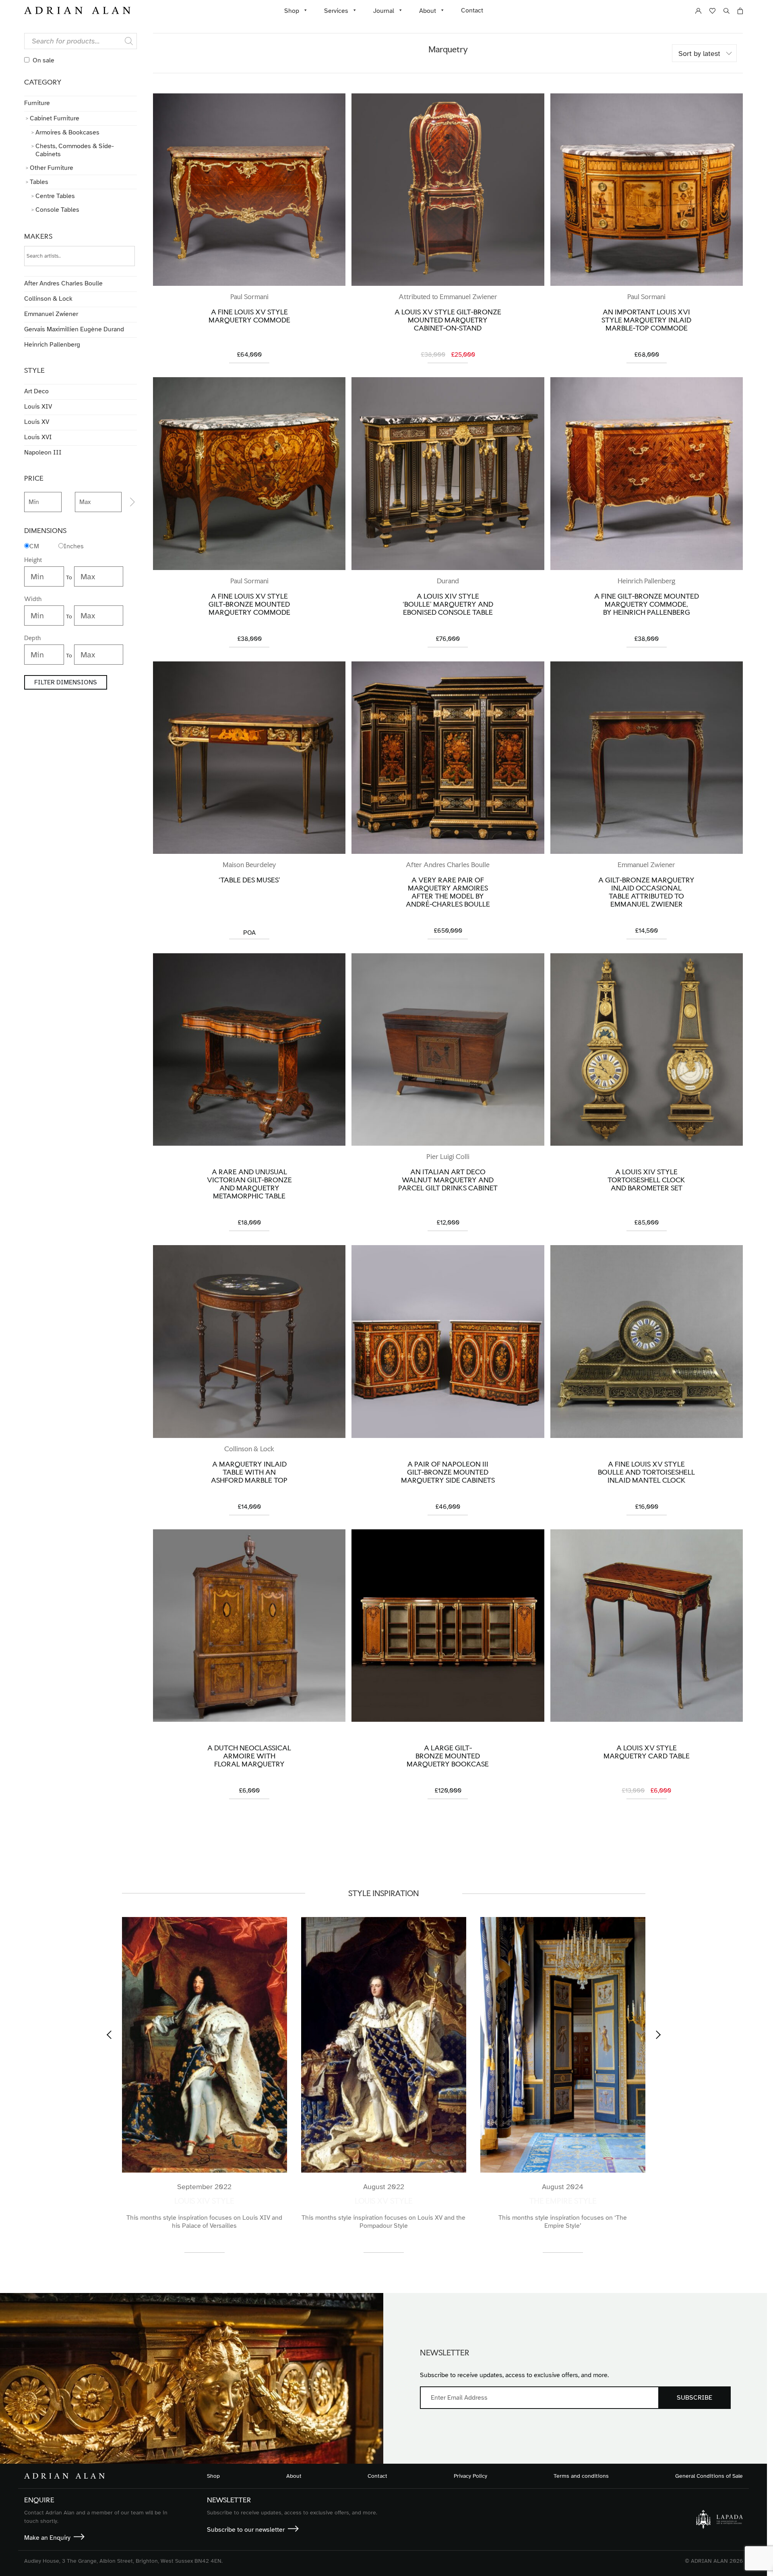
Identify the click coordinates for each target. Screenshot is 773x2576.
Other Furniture (52, 168)
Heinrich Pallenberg (52, 345)
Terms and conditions (581, 2476)
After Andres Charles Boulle (63, 283)
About (428, 11)
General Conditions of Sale (709, 2476)
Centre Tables (55, 196)
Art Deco (36, 391)
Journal (384, 11)
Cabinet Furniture (55, 118)
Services (336, 11)
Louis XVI (38, 437)
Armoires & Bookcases (67, 132)
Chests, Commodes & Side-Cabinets (75, 150)
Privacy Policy (470, 2476)
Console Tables (57, 210)
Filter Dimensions (66, 682)
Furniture (37, 103)
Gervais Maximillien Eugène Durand (74, 329)
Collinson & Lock (48, 299)
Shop (292, 11)
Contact (472, 10)
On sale (43, 60)
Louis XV (37, 422)
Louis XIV (38, 407)
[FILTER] (129, 502)
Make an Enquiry (47, 2538)
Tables (39, 182)
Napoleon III (43, 452)
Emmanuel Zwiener (51, 314)
